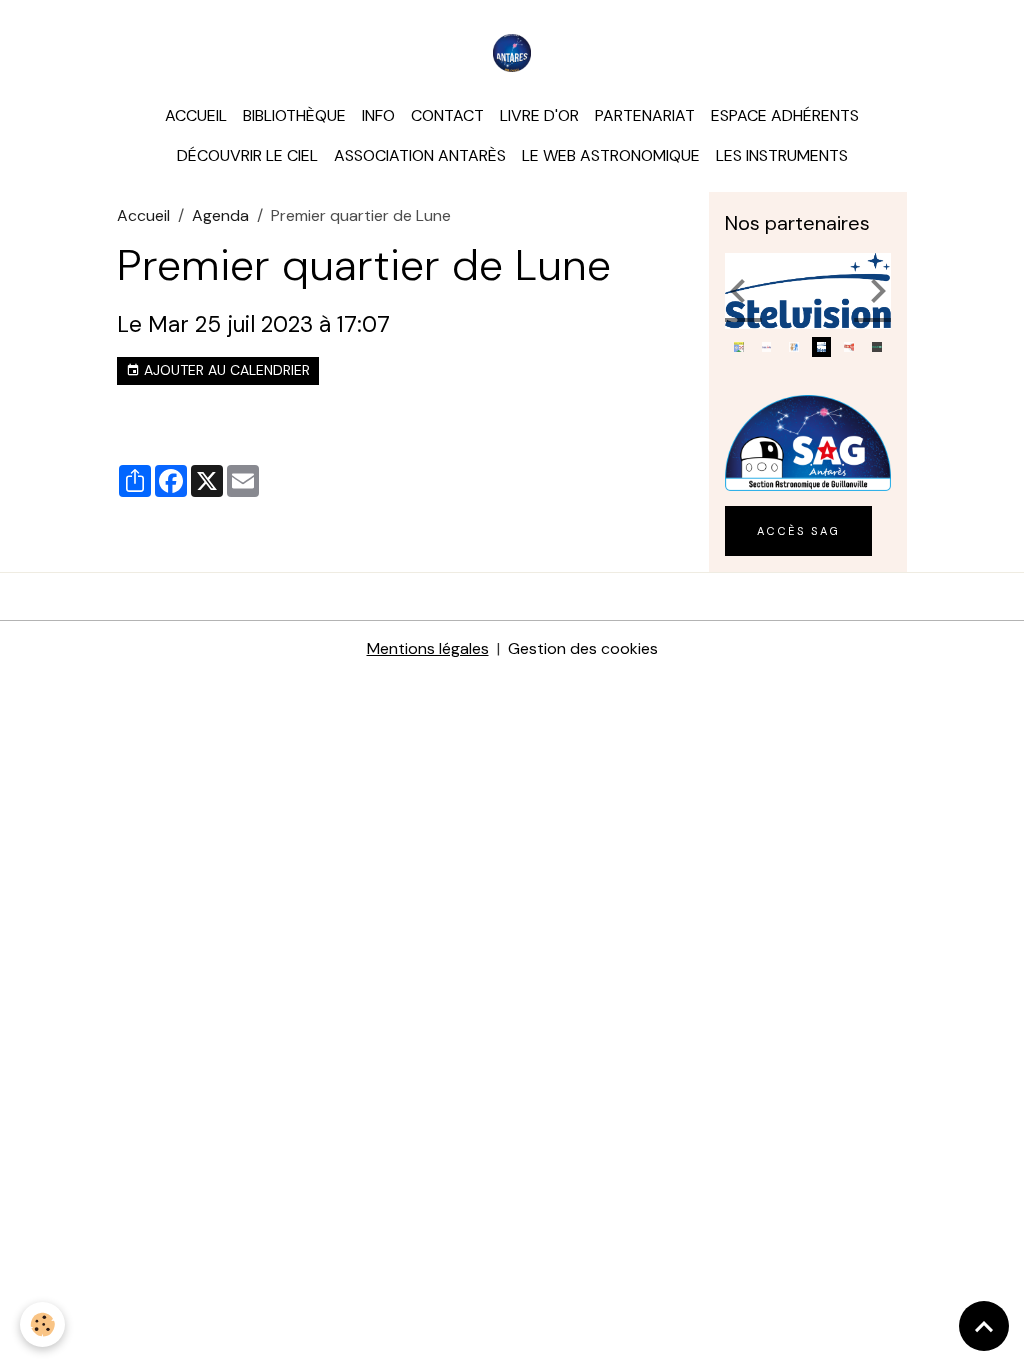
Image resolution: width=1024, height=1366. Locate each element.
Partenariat (645, 115)
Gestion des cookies (583, 648)
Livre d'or (539, 115)
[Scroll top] (984, 1326)
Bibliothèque (294, 115)
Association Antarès (420, 155)
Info (378, 115)
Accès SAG (798, 531)
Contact (447, 115)
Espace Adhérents (785, 115)
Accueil (196, 115)
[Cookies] (42, 1324)
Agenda (220, 215)
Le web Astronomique (611, 155)
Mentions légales (428, 648)
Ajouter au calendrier (225, 370)
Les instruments (782, 155)
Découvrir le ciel (247, 155)
